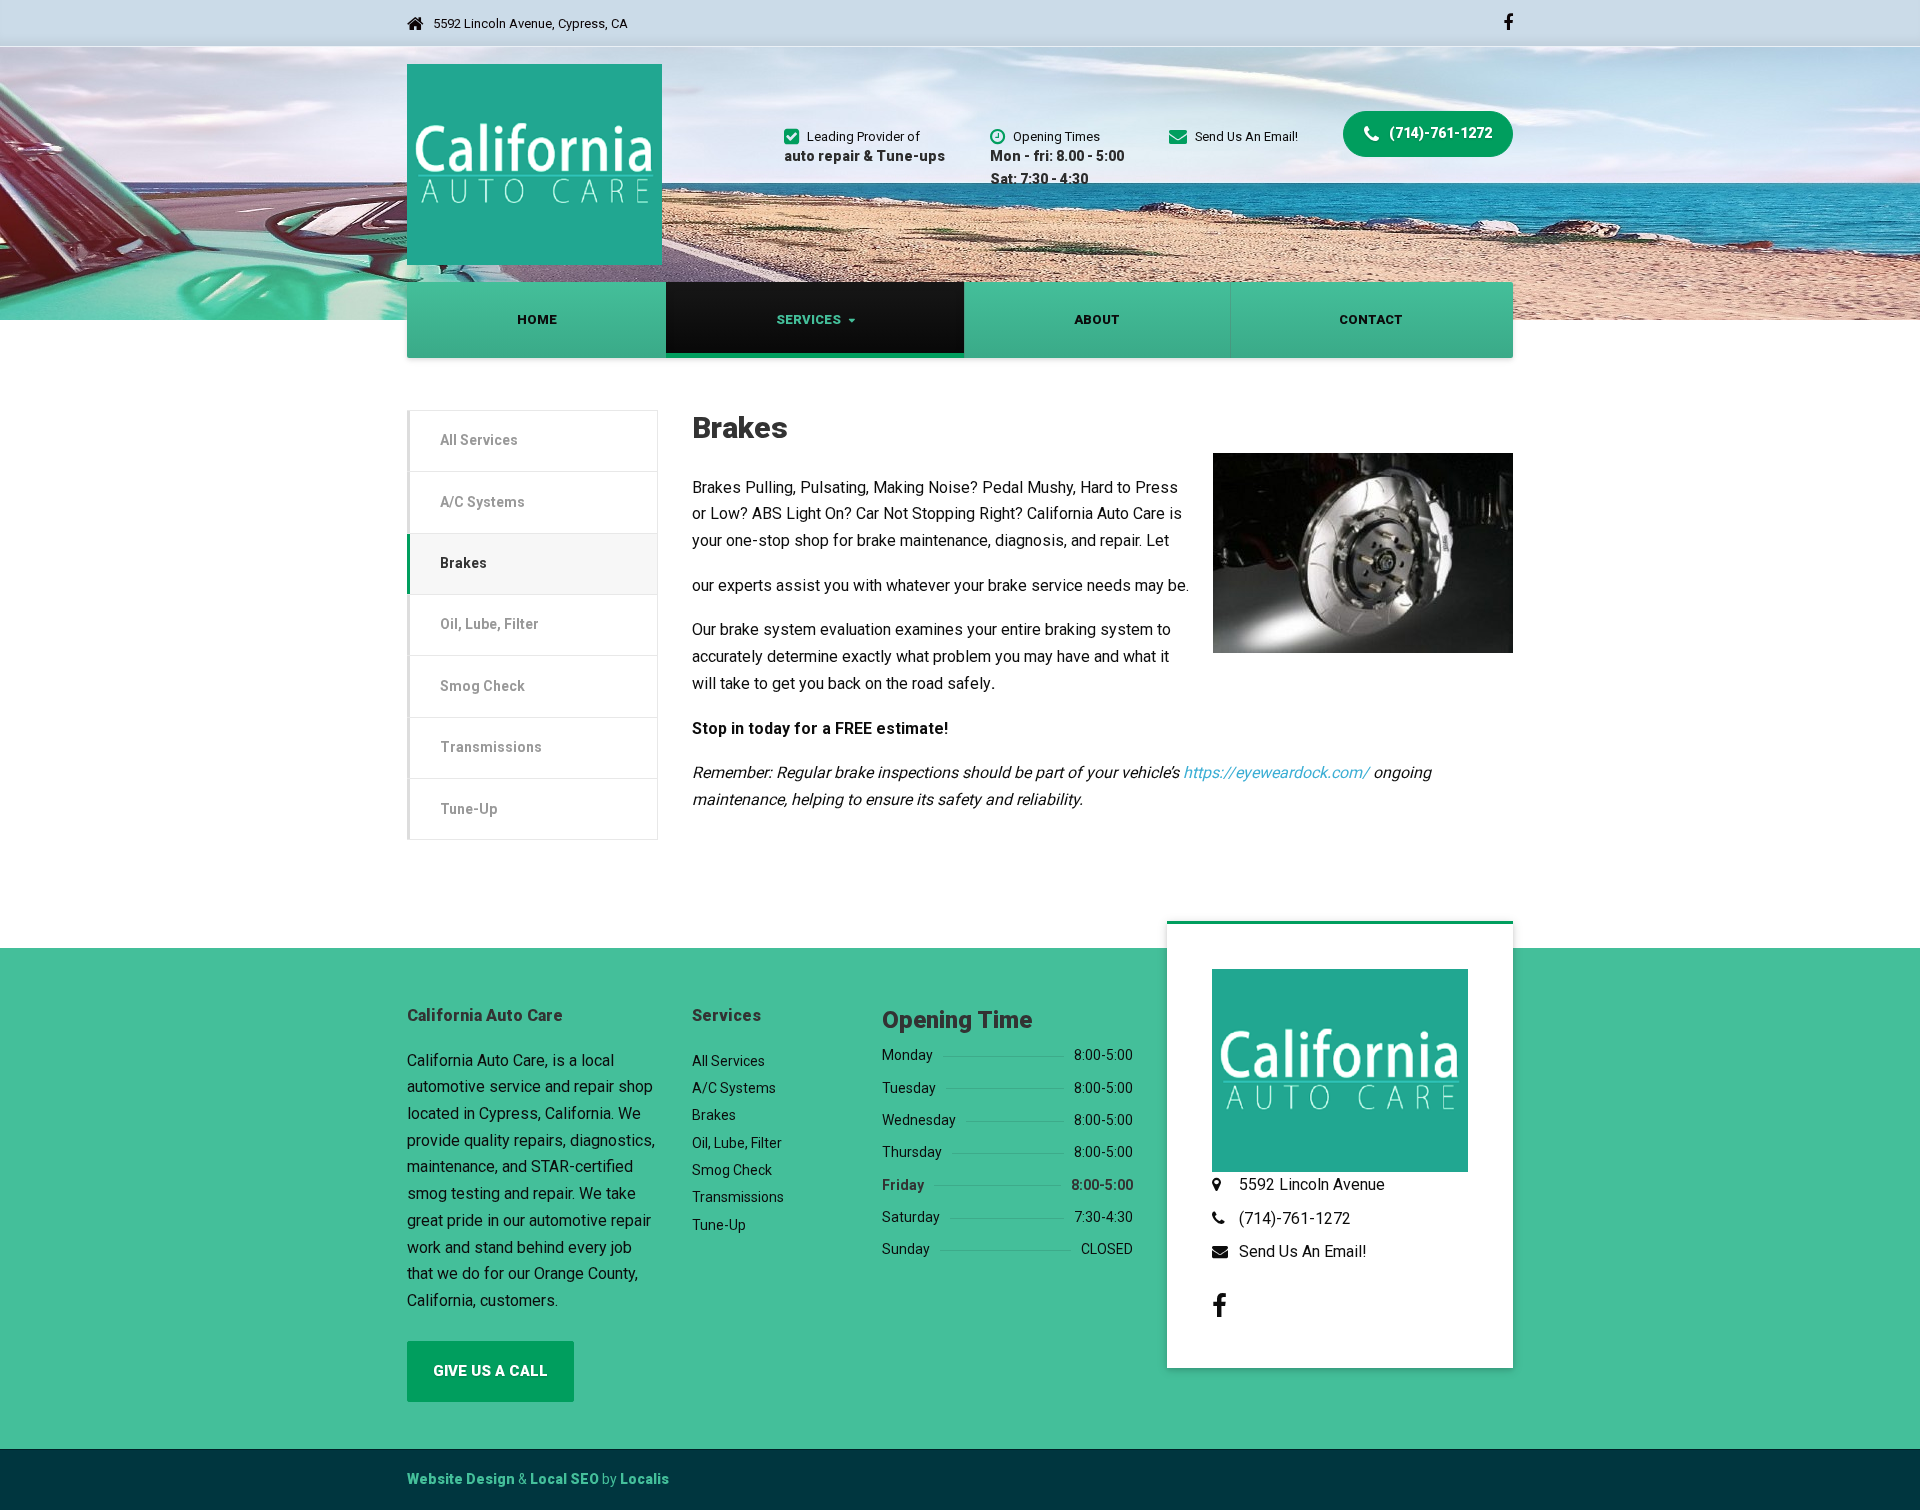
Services (808, 319)
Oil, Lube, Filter (489, 624)
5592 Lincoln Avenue (1312, 1184)
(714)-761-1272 (1439, 133)
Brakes (463, 563)
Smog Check (482, 686)
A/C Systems (482, 502)
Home (537, 319)
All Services (479, 440)
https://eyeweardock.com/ (1276, 772)
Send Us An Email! (1303, 1251)
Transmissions (491, 747)
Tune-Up (468, 809)
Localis (644, 1479)
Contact (1371, 319)
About (1097, 319)
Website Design (461, 1479)
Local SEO (564, 1479)
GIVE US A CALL (490, 1371)
